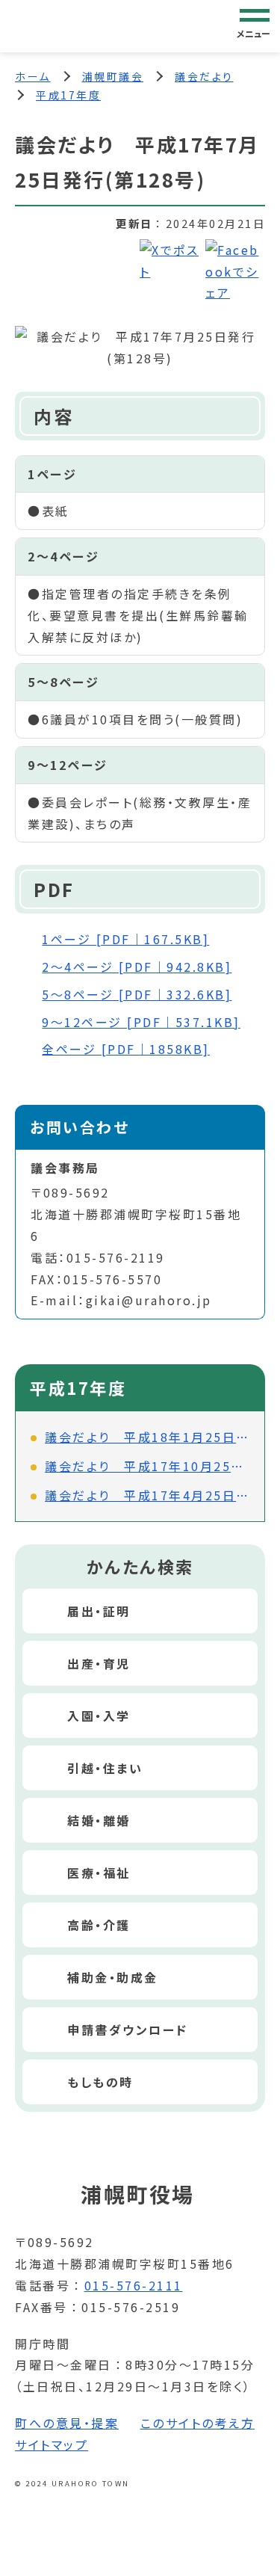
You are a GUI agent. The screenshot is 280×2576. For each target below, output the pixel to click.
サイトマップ (52, 2444)
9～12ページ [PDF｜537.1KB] (141, 1022)
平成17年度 (68, 95)
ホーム (33, 76)
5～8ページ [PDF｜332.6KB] (137, 994)
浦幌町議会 (113, 76)
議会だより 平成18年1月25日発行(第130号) (147, 1437)
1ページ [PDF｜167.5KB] (125, 939)
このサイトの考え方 (198, 2423)
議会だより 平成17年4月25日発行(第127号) (147, 1495)
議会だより (204, 76)
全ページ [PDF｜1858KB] (126, 1049)
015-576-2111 (134, 2285)
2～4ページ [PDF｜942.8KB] (137, 967)
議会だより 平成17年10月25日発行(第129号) (147, 1466)
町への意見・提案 (67, 2423)
